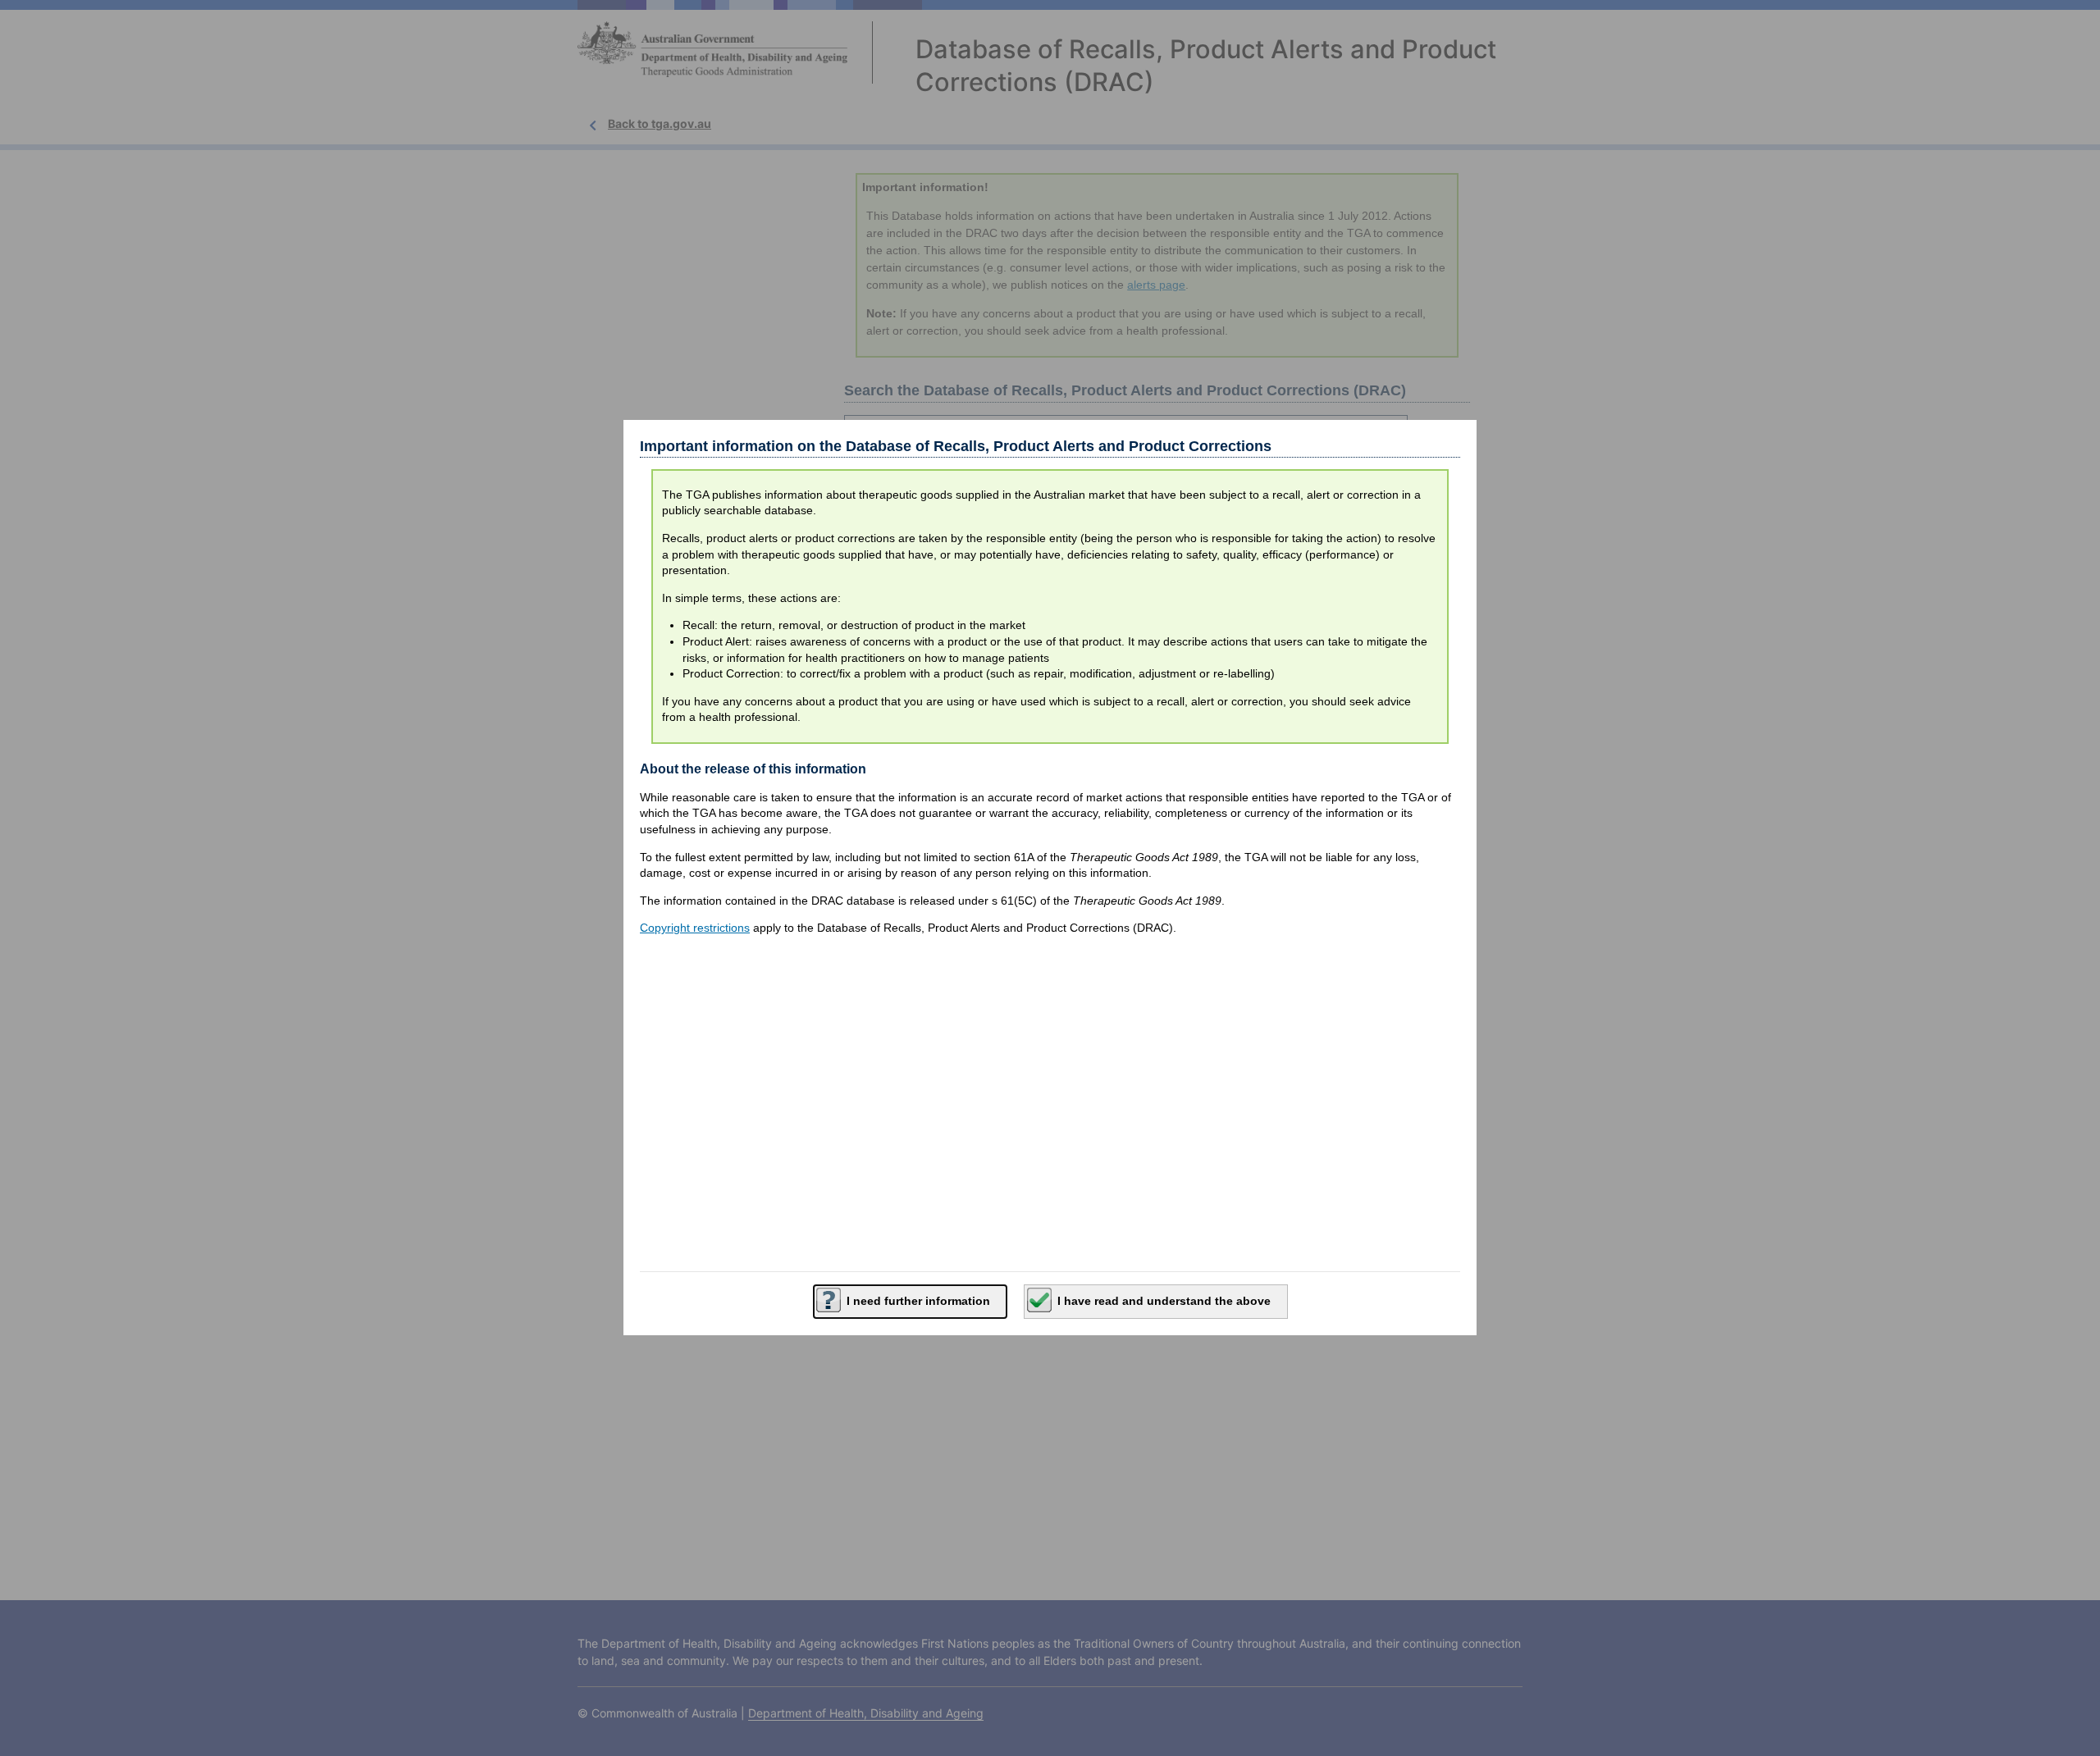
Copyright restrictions (695, 928)
